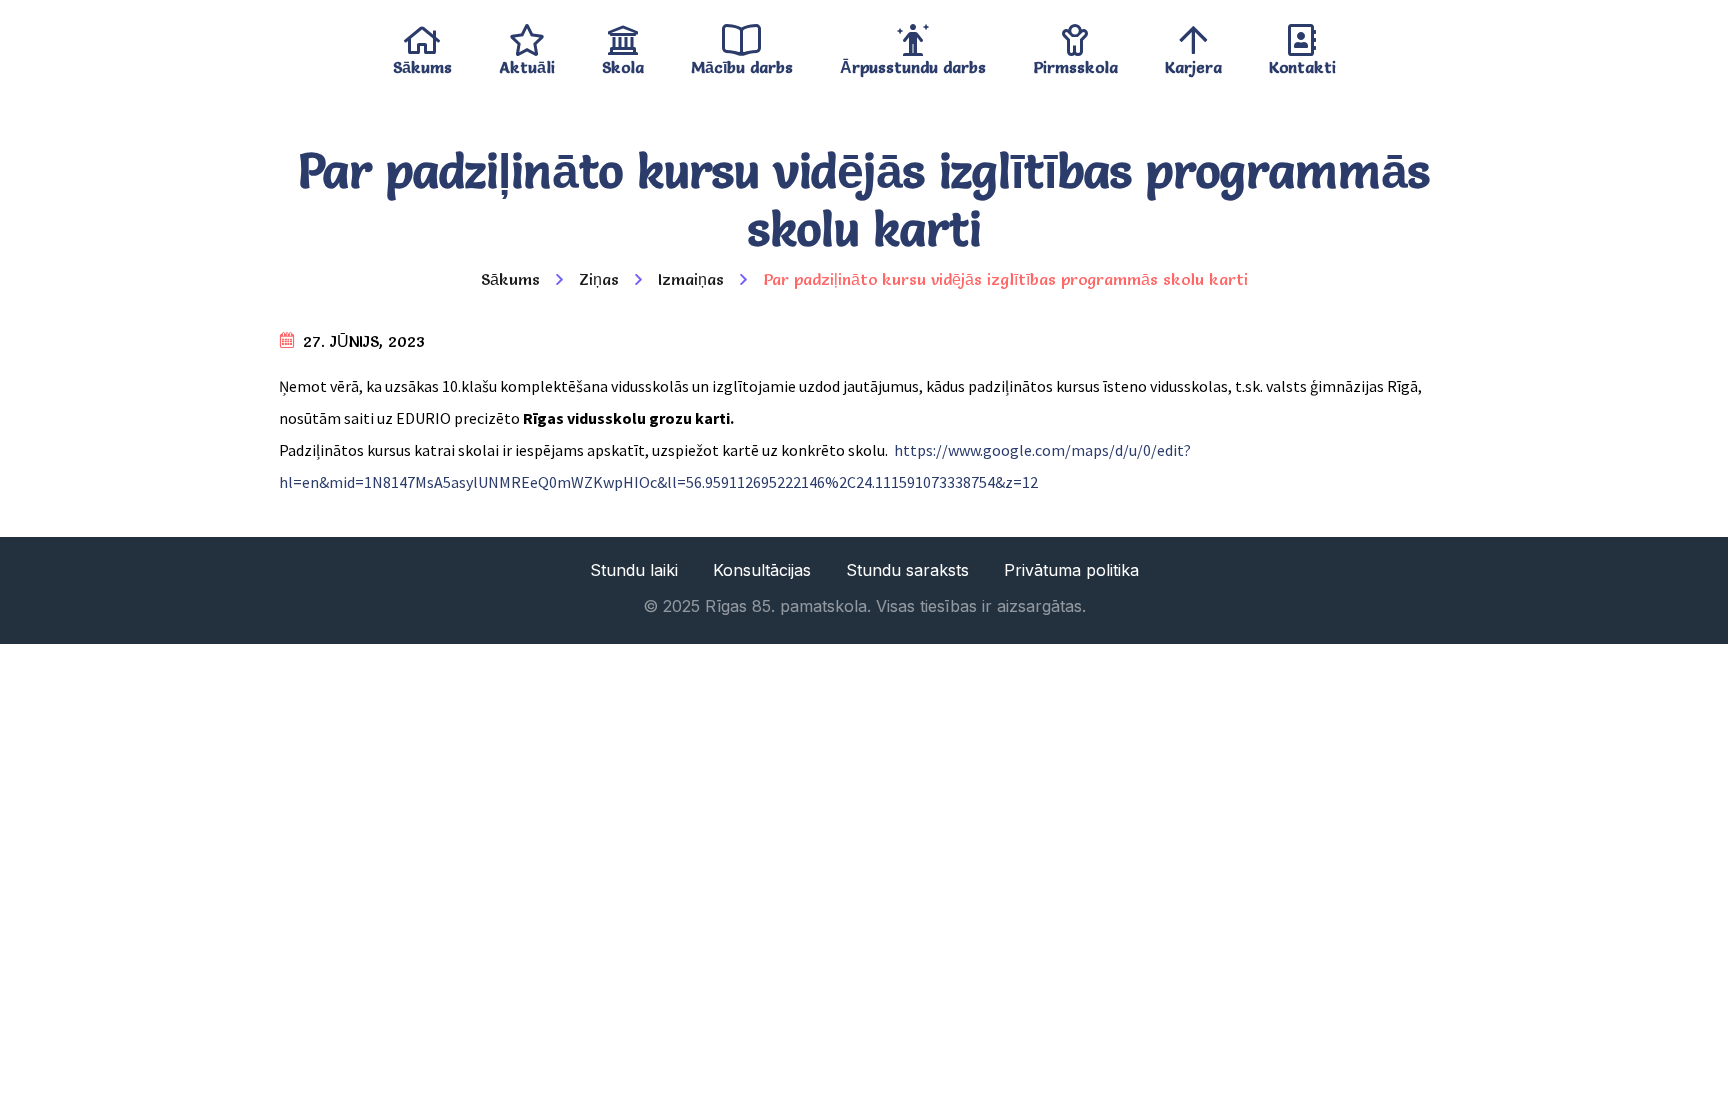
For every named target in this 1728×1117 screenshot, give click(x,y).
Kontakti (1302, 62)
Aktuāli (527, 62)
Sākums (422, 62)
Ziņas (599, 279)
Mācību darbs (742, 62)
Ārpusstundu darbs (913, 62)
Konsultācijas (762, 570)
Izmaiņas (691, 279)
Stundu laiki (634, 570)
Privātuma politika (1071, 570)
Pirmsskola (1075, 62)
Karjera (1193, 62)
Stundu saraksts (907, 570)
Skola (623, 62)
